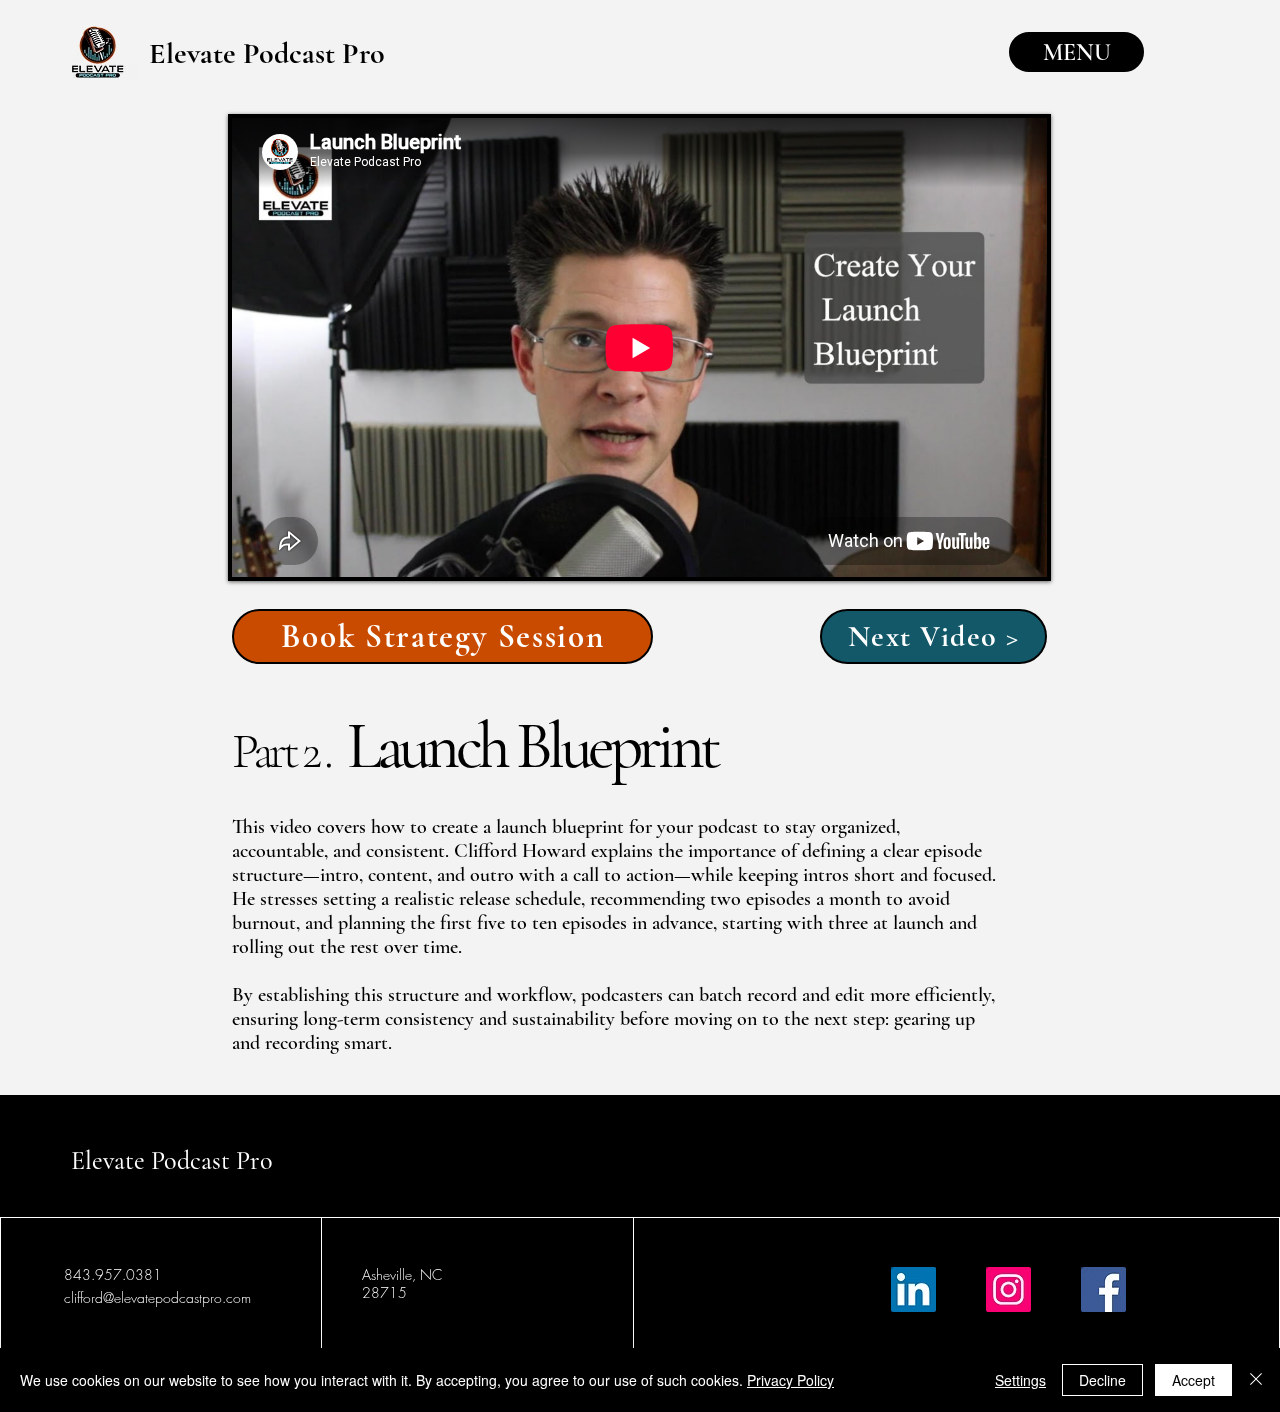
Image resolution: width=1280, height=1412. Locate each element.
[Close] (1256, 1380)
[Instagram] (1008, 1289)
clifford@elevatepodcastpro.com (157, 1297)
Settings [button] (1020, 1380)
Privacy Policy (790, 1380)
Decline (1102, 1380)
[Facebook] (1103, 1289)
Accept (1193, 1380)
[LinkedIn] (913, 1289)
